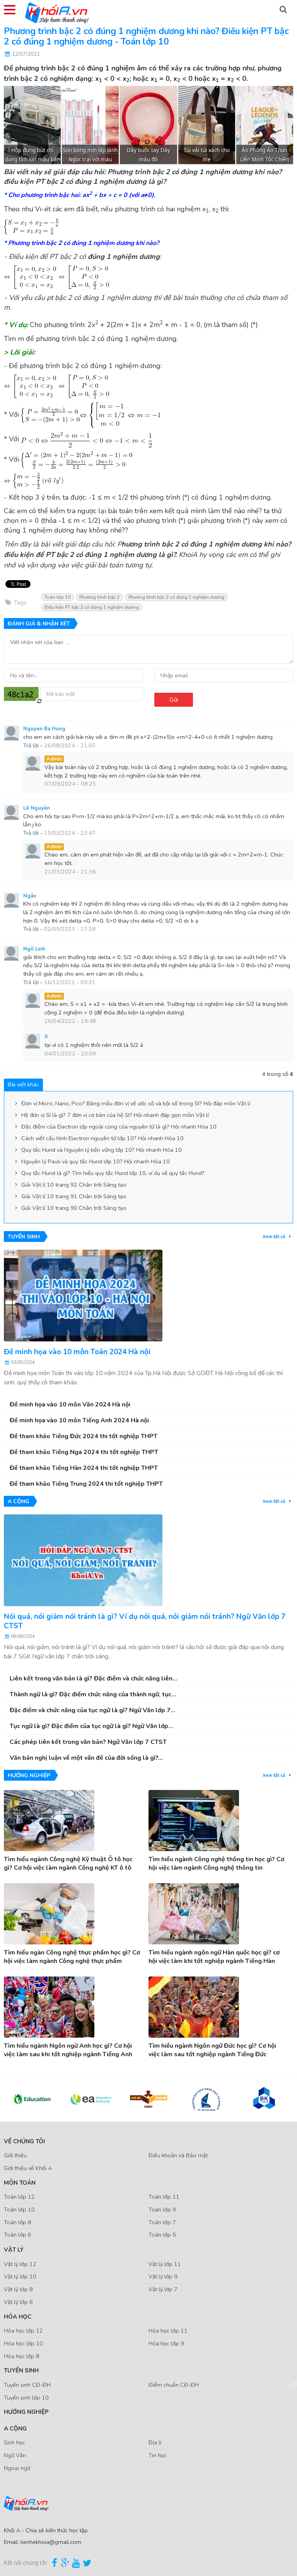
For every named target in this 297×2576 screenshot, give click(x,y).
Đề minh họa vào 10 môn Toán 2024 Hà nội (77, 1352)
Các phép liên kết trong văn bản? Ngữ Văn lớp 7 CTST (88, 1742)
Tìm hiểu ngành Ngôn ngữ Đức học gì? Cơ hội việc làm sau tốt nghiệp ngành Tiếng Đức (212, 2050)
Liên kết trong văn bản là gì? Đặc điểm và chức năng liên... (93, 1679)
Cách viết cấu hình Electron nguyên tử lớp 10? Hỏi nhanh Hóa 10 (102, 1138)
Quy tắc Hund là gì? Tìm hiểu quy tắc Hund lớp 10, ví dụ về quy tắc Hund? (112, 1173)
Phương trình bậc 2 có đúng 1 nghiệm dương (176, 597)
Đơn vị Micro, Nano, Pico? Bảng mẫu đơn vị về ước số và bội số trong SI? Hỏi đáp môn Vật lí (135, 1103)
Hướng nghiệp (26, 2412)
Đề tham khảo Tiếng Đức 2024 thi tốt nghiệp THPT (84, 1436)
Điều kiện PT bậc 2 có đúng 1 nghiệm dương (92, 607)
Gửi (174, 700)
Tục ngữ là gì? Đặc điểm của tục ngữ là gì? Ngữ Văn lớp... (91, 1726)
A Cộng (15, 2429)
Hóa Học (18, 2317)
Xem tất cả (275, 1237)
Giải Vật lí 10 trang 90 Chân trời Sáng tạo (73, 1208)
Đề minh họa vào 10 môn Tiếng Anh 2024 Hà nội (79, 1420)
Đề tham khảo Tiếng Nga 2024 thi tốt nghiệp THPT (84, 1452)
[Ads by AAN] (286, 90)
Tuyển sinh (21, 2370)
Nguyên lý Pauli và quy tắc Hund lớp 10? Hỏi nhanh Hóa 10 (95, 1161)
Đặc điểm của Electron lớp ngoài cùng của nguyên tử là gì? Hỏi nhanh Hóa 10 (118, 1127)
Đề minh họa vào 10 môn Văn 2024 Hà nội (70, 1404)
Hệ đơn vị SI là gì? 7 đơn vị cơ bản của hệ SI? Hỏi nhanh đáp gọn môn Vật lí (114, 1115)
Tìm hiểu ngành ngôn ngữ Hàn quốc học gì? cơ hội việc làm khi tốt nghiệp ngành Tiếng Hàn (214, 1957)
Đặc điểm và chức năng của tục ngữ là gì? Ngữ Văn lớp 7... (92, 1710)
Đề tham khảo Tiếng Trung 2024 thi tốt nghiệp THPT (86, 1484)
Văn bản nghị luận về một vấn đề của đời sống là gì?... (86, 1758)
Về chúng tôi (24, 2141)
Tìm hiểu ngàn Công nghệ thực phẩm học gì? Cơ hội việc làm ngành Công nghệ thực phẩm (72, 1957)
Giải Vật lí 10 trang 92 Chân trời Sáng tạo (73, 1185)
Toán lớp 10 (57, 597)
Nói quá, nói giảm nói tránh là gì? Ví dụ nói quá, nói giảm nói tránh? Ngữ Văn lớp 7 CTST (145, 1621)
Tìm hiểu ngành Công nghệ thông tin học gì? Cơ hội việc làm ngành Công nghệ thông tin (216, 1863)
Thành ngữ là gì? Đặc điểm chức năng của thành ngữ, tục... (93, 1694)
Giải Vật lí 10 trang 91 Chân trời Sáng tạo (73, 1196)
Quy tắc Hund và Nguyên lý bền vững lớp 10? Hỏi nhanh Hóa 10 (101, 1150)
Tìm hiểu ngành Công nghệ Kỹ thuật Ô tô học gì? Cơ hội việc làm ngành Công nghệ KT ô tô (68, 1863)
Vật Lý (14, 2250)
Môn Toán (20, 2183)
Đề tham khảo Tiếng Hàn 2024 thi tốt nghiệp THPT (84, 1468)
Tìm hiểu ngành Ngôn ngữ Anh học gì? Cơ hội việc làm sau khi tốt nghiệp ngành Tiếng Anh (68, 2050)
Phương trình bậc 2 (99, 597)
